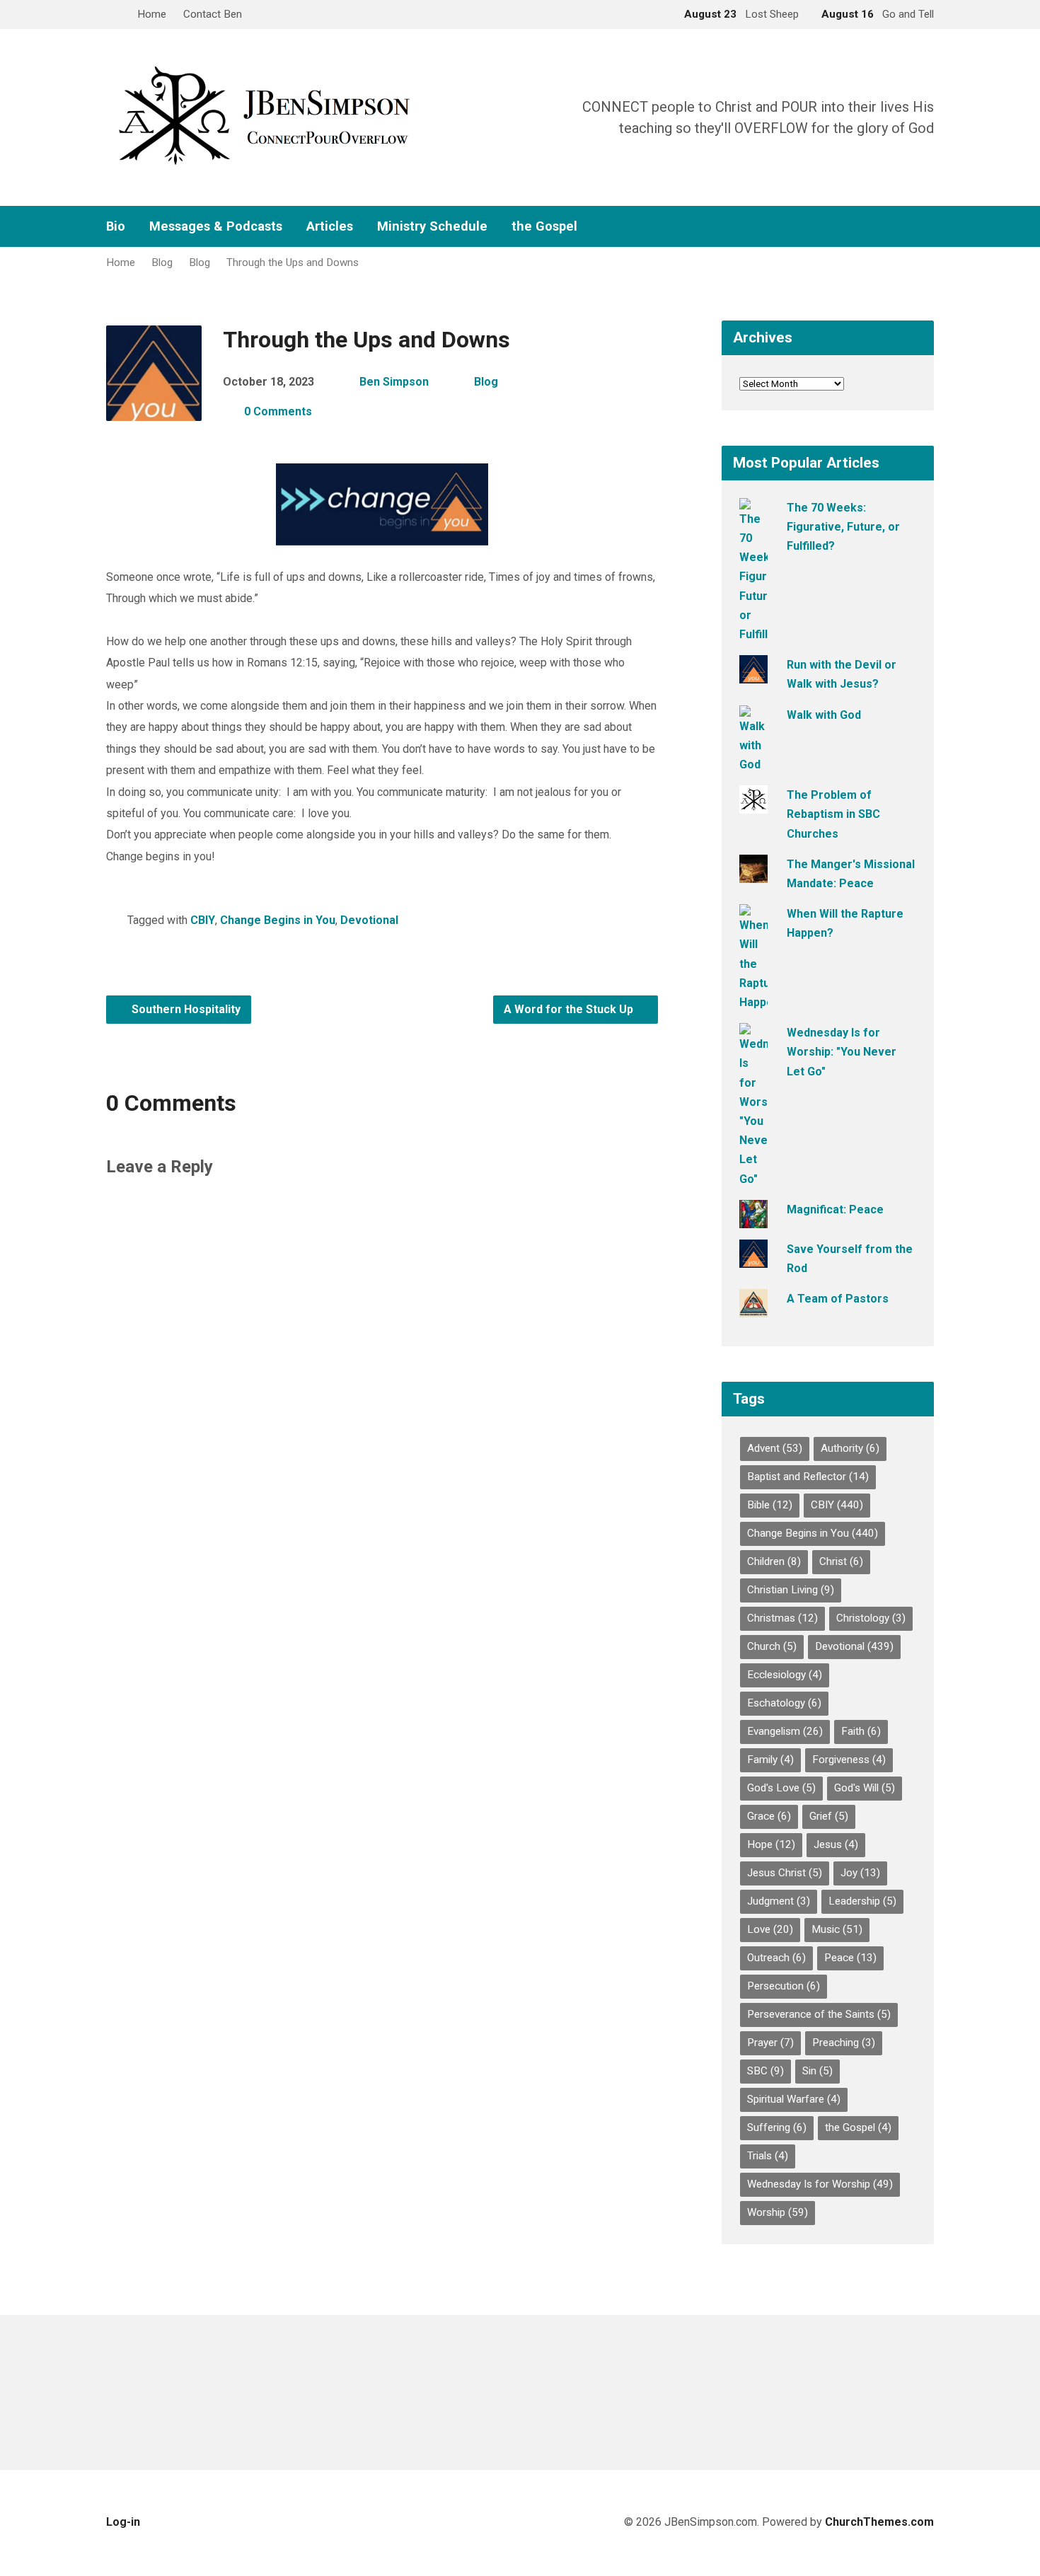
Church (772, 1646)
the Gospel (544, 226)
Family (770, 1760)
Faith (861, 1731)
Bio (116, 226)
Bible (770, 1505)
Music (837, 1929)
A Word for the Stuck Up (570, 1009)
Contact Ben (213, 14)
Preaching (844, 2043)
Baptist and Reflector (808, 1477)
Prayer (770, 2043)
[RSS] (883, 227)
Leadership (862, 1901)
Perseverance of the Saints (819, 2014)
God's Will (865, 1788)
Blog (162, 262)
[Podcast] (906, 227)
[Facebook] (838, 227)
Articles (330, 226)
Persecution (784, 1986)
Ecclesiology (785, 1675)
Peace (850, 1958)
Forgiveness (849, 1760)
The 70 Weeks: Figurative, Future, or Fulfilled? (843, 527)
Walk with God (824, 715)
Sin (817, 2071)
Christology (871, 1618)
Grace (769, 1816)
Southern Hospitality (185, 1009)
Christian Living (791, 1590)
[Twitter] (860, 227)
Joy (860, 1873)
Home (152, 14)
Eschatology (784, 1703)
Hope (771, 1844)
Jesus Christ (785, 1873)
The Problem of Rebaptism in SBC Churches (833, 814)
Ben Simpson (394, 382)
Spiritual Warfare (794, 2099)
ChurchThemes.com (879, 2522)
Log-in (123, 2522)
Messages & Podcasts (216, 226)
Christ (841, 1561)
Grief (829, 1816)
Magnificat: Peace (835, 1209)
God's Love (781, 1788)
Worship (778, 2212)
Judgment (779, 1901)
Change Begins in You (278, 920)
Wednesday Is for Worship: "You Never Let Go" (842, 1052)
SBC (765, 2071)
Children (774, 1561)
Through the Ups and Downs (293, 262)
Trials (768, 2156)
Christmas (782, 1618)
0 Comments (278, 411)
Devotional (369, 920)
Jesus (836, 1844)
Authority (850, 1448)
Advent (775, 1448)
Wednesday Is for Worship (820, 2184)
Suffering (777, 2127)
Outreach (776, 1958)
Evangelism (785, 1731)
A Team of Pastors (838, 1299)
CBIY (203, 920)
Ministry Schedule (432, 226)
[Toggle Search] (111, 15)
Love (770, 1929)
